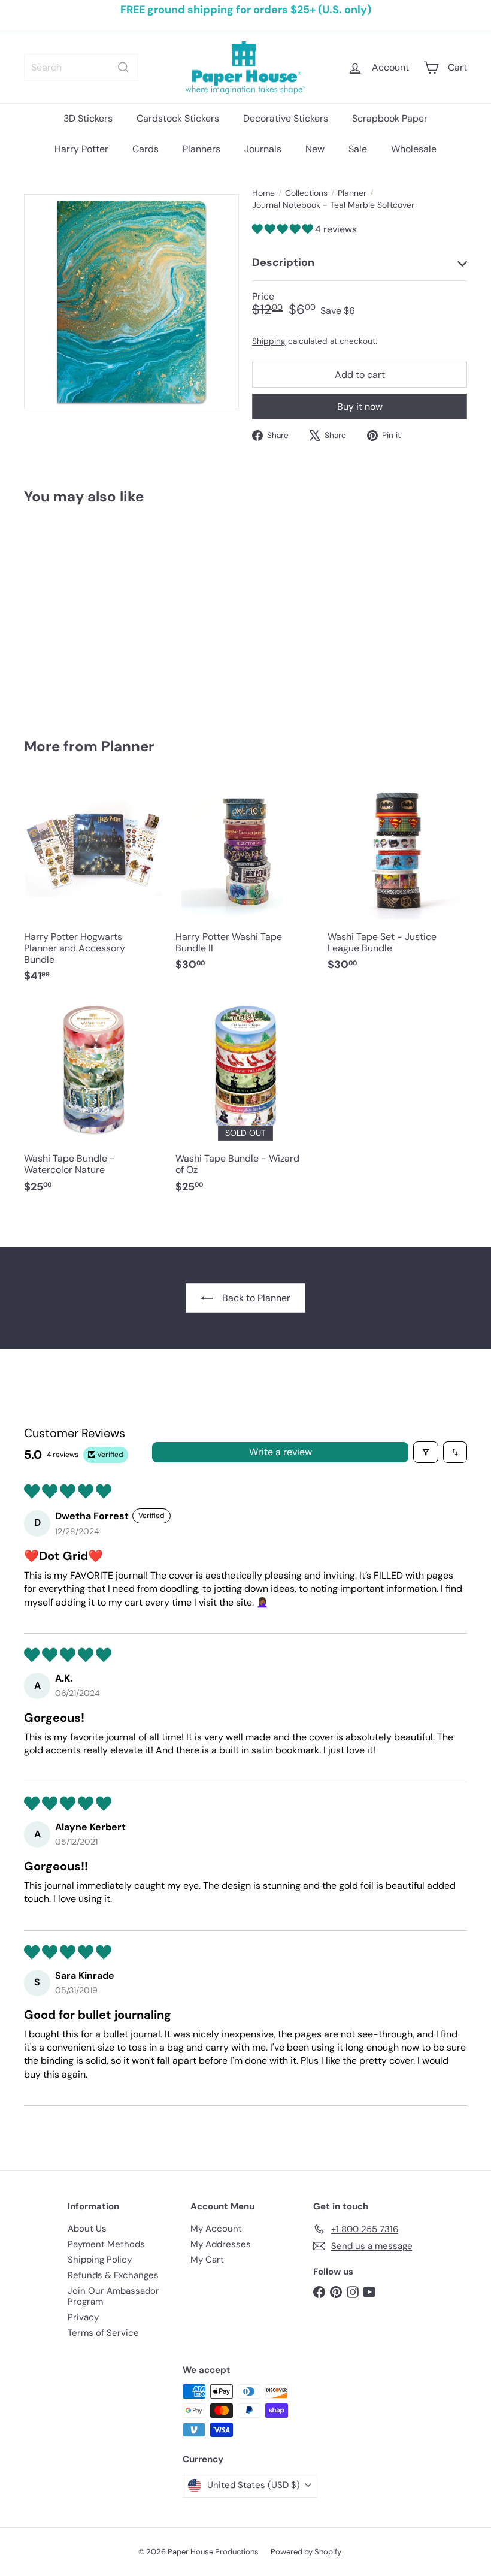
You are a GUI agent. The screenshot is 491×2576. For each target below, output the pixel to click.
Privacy (83, 2317)
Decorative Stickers (286, 118)
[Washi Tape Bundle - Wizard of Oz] (245, 1103)
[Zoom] (131, 302)
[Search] (123, 67)
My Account (216, 2229)
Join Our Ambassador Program (113, 2296)
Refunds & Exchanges (113, 2275)
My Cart (207, 2260)
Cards (146, 149)
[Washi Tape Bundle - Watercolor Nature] (94, 1103)
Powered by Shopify (306, 2552)
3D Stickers (88, 118)
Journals (263, 149)
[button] (284, 229)
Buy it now (360, 406)
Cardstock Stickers (178, 118)
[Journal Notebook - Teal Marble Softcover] (56, 613)
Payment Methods (106, 2244)
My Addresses (221, 2244)
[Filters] (426, 1452)
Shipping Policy (100, 2260)
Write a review (281, 1452)
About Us (87, 2229)
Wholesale (414, 149)
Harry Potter (81, 149)
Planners (201, 149)
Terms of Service (103, 2333)
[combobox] (81, 67)
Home (263, 193)
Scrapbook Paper (390, 118)
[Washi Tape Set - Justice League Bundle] (397, 881)
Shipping (269, 341)
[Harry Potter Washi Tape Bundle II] (245, 881)
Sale (358, 149)
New (315, 149)
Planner (352, 193)
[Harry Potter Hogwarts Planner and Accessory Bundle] (94, 887)
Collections (306, 193)
